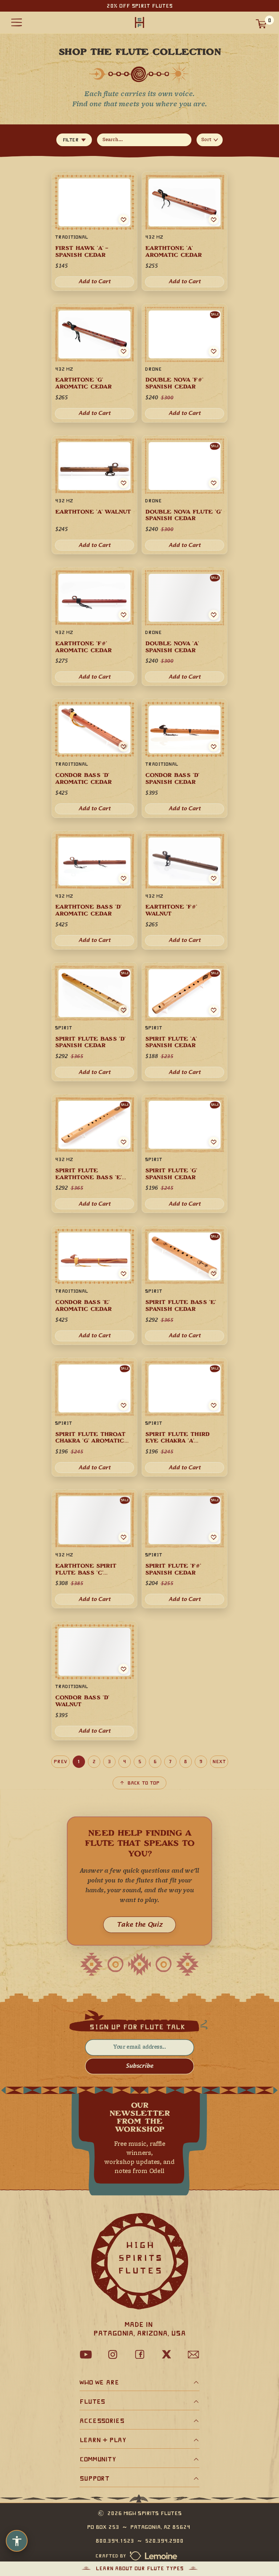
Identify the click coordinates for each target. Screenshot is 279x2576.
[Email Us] (193, 2354)
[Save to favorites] (124, 1273)
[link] (94, 1285)
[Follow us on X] (166, 2354)
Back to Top (143, 1783)
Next (219, 1762)
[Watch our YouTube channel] (86, 2354)
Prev (60, 1762)
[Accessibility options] (17, 2541)
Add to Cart (94, 1336)
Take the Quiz (139, 1925)
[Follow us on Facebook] (139, 2354)
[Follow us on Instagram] (113, 2354)
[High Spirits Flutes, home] (139, 23)
